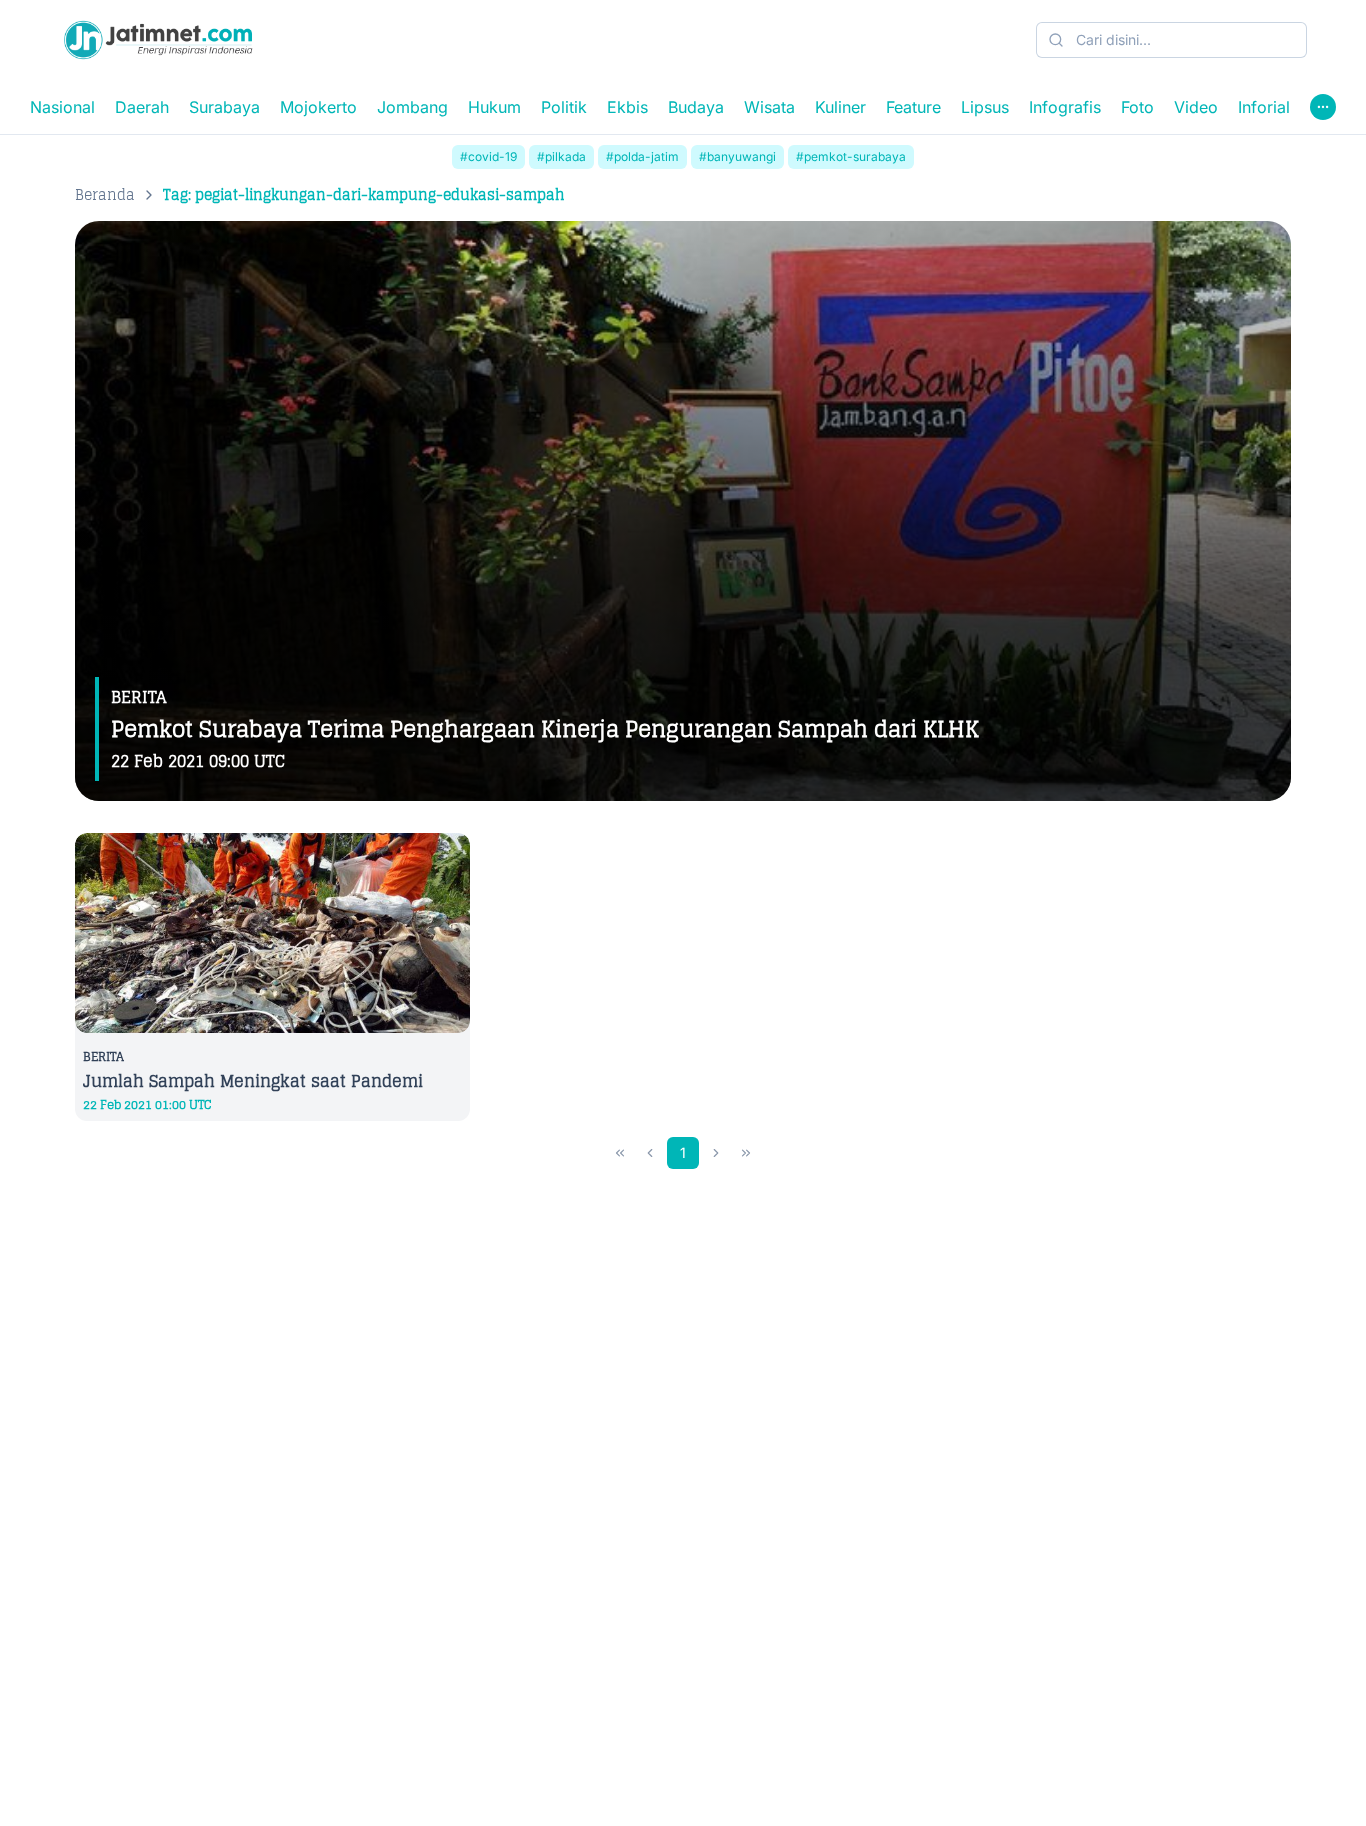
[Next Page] (716, 1153)
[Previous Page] (650, 1153)
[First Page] (620, 1153)
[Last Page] (746, 1153)
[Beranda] (158, 40)
